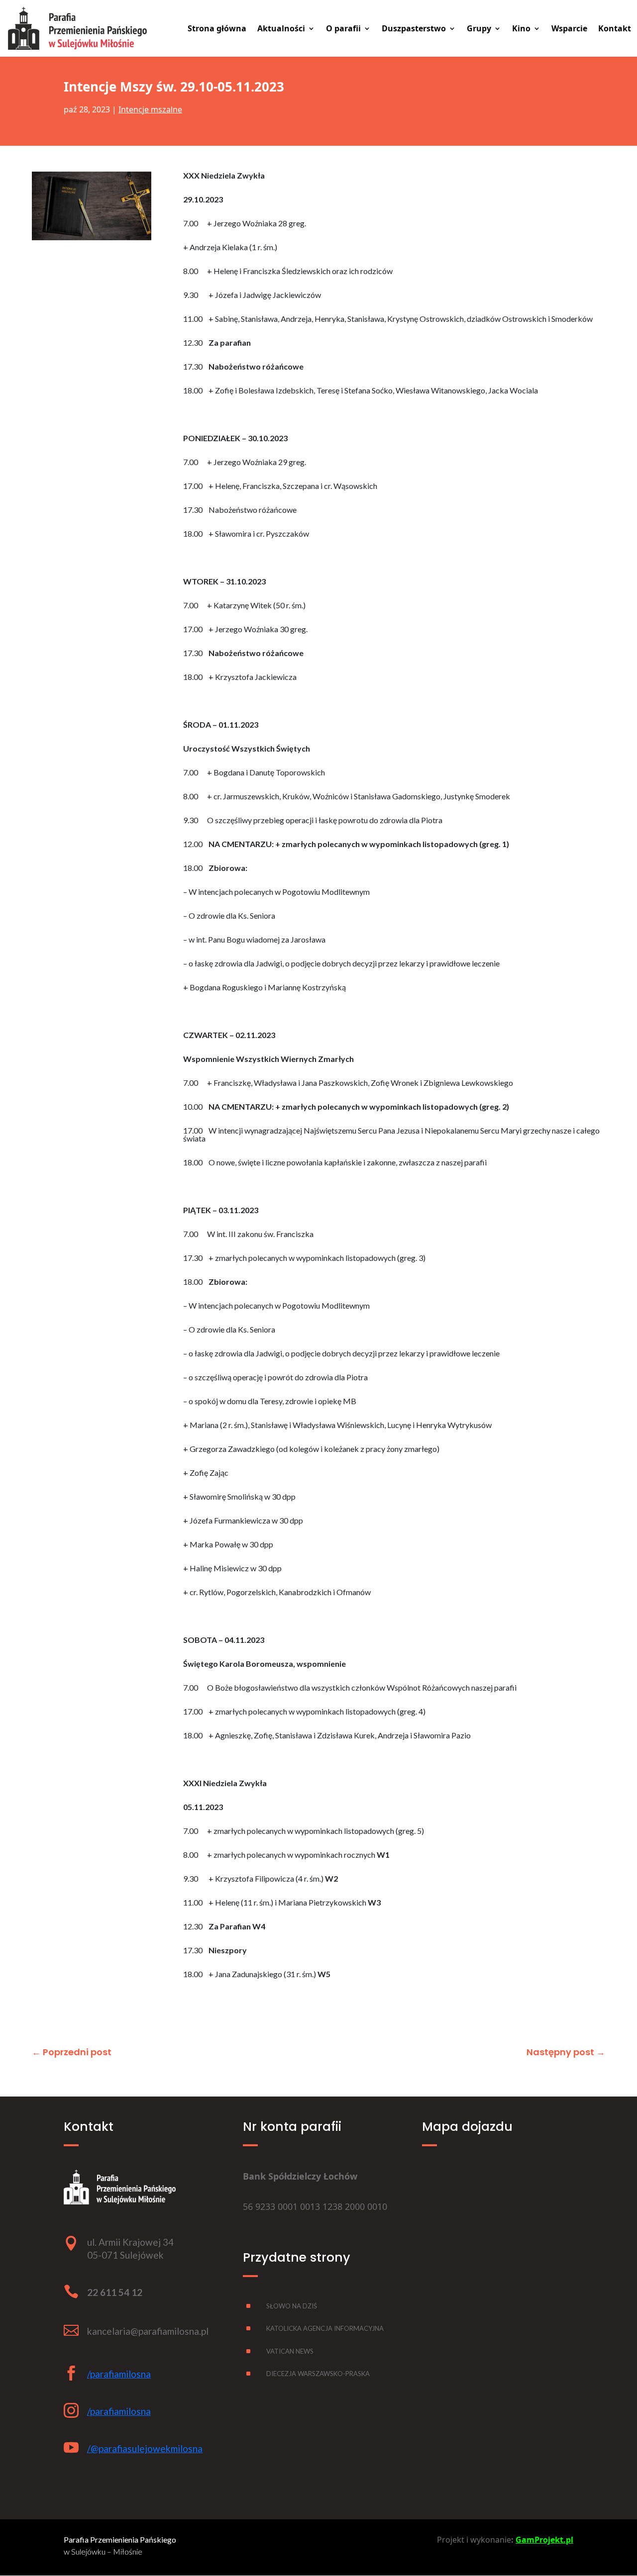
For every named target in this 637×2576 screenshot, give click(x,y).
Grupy (479, 29)
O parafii (343, 29)
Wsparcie (569, 29)
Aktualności (281, 29)
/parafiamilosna (119, 2374)
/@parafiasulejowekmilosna (145, 2448)
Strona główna (217, 29)
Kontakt (615, 29)
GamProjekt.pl (544, 2540)
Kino (521, 29)
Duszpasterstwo (414, 29)
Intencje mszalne (150, 109)
